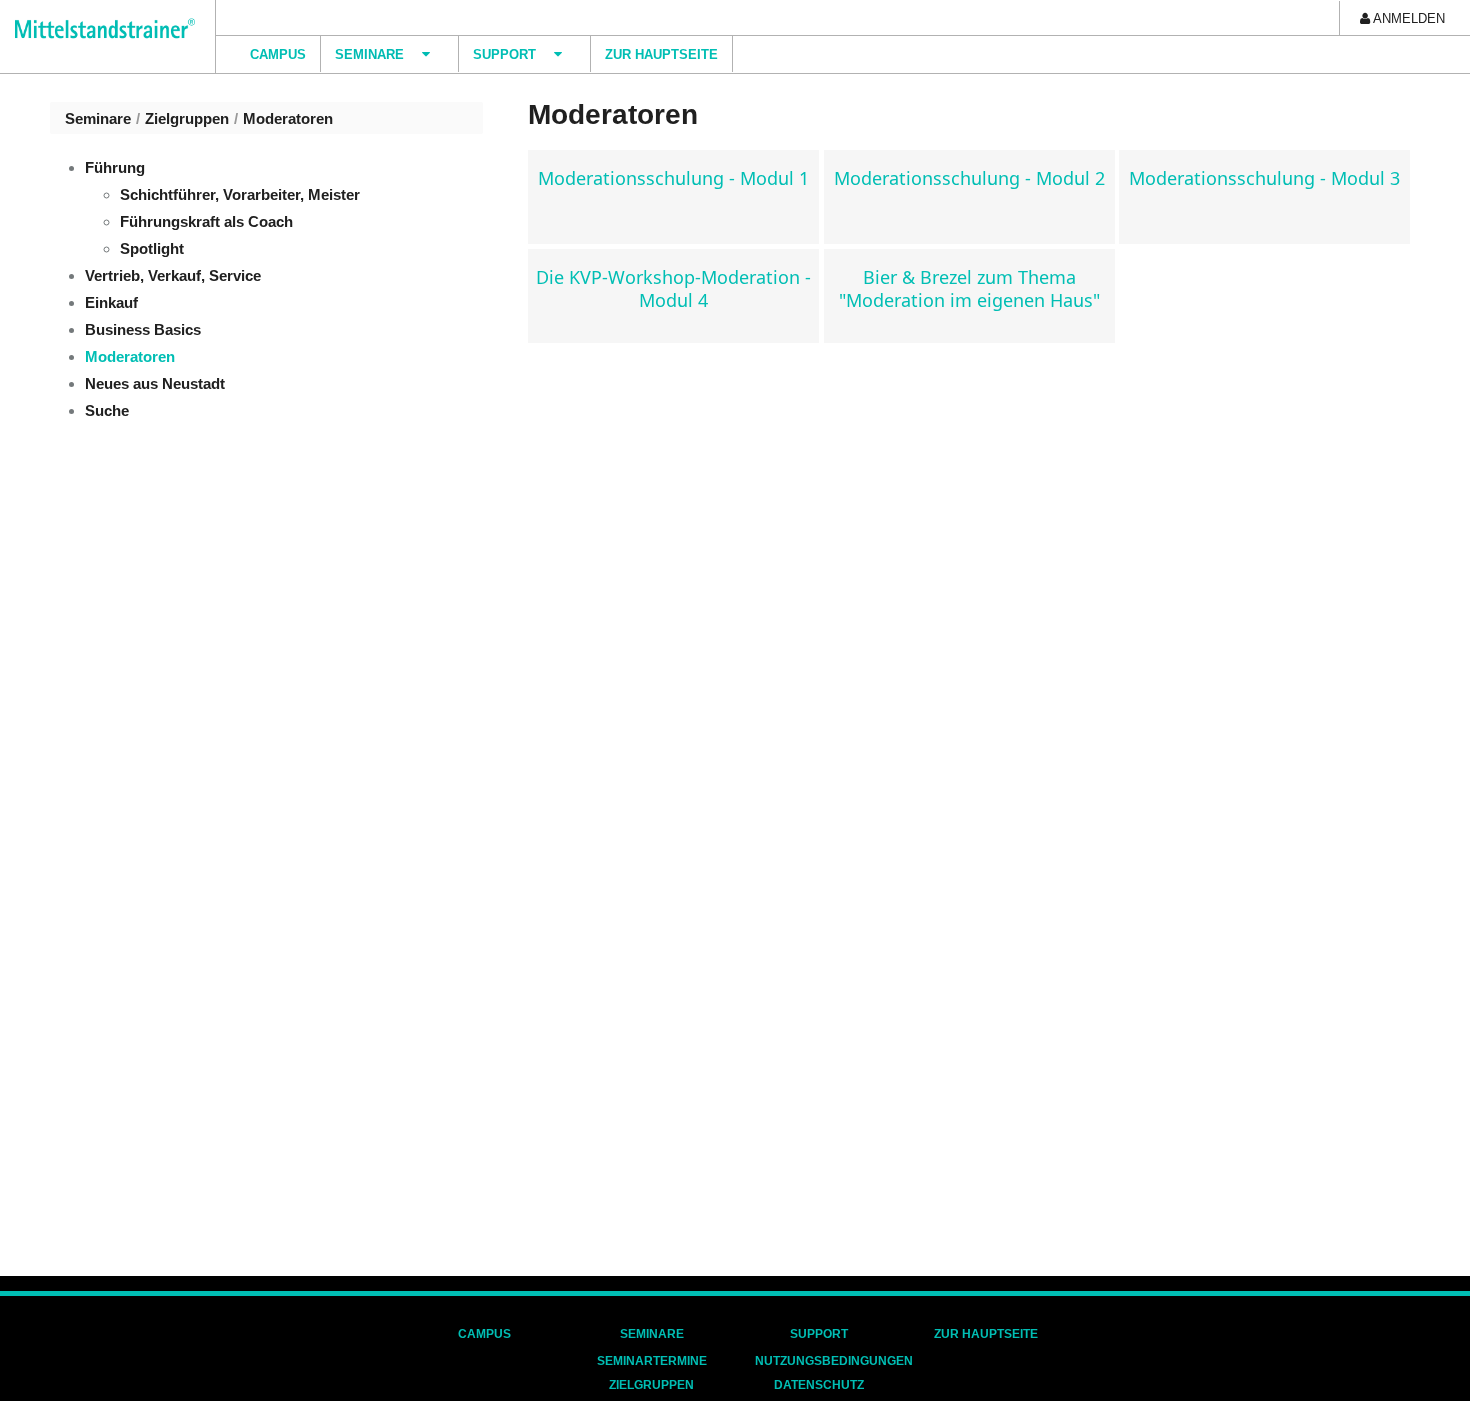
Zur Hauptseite (986, 1334)
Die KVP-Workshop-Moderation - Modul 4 (673, 288)
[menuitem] (1402, 18)
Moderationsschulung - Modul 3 (1264, 178)
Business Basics (143, 329)
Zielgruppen (187, 118)
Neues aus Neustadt (155, 383)
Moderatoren (288, 118)
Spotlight (152, 248)
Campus (484, 1334)
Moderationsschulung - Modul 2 (969, 178)
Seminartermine (652, 1361)
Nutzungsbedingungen (834, 1361)
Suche (107, 410)
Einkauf (111, 302)
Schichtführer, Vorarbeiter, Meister (240, 194)
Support (819, 1334)
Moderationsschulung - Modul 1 (673, 178)
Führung (115, 167)
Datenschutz (819, 1385)
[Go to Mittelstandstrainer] (97, 28)
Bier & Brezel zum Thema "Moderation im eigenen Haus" (969, 288)
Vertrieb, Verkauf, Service (173, 275)
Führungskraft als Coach (206, 221)
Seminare (98, 118)
